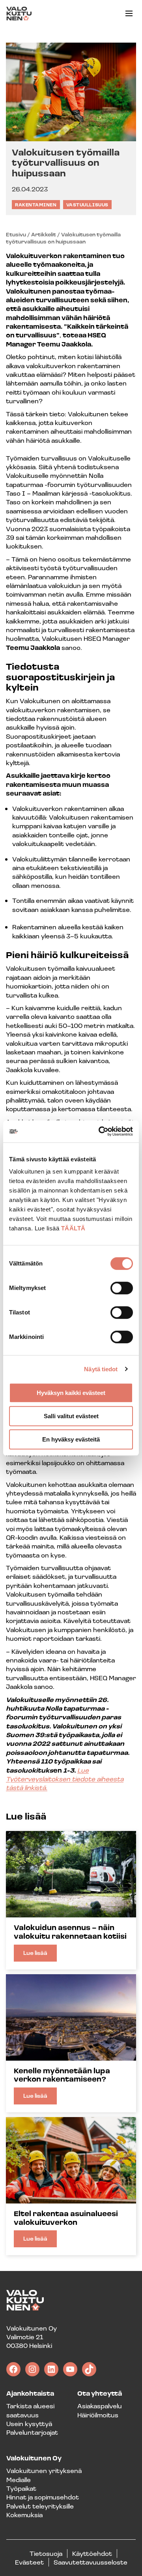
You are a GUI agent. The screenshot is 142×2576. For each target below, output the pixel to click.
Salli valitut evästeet (71, 1416)
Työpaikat (21, 2488)
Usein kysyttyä (29, 2423)
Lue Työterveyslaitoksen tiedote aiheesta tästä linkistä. (65, 1779)
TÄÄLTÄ (73, 1228)
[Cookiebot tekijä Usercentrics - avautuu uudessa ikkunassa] (100, 1131)
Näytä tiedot (101, 1369)
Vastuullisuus (87, 205)
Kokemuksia (24, 2515)
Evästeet (29, 2562)
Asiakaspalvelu (100, 2406)
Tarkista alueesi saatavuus (30, 2410)
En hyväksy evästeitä (71, 1439)
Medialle (19, 2480)
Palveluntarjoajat (32, 2432)
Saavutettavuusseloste (91, 2562)
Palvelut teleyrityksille (40, 2506)
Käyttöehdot (92, 2553)
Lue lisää (40, 1955)
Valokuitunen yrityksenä (44, 2470)
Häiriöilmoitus (98, 2415)
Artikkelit (44, 234)
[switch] (122, 1288)
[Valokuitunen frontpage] (19, 14)
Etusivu (16, 234)
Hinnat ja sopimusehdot (43, 2497)
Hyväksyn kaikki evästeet (71, 1393)
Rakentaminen (36, 205)
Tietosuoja (46, 2553)
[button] (129, 13)
